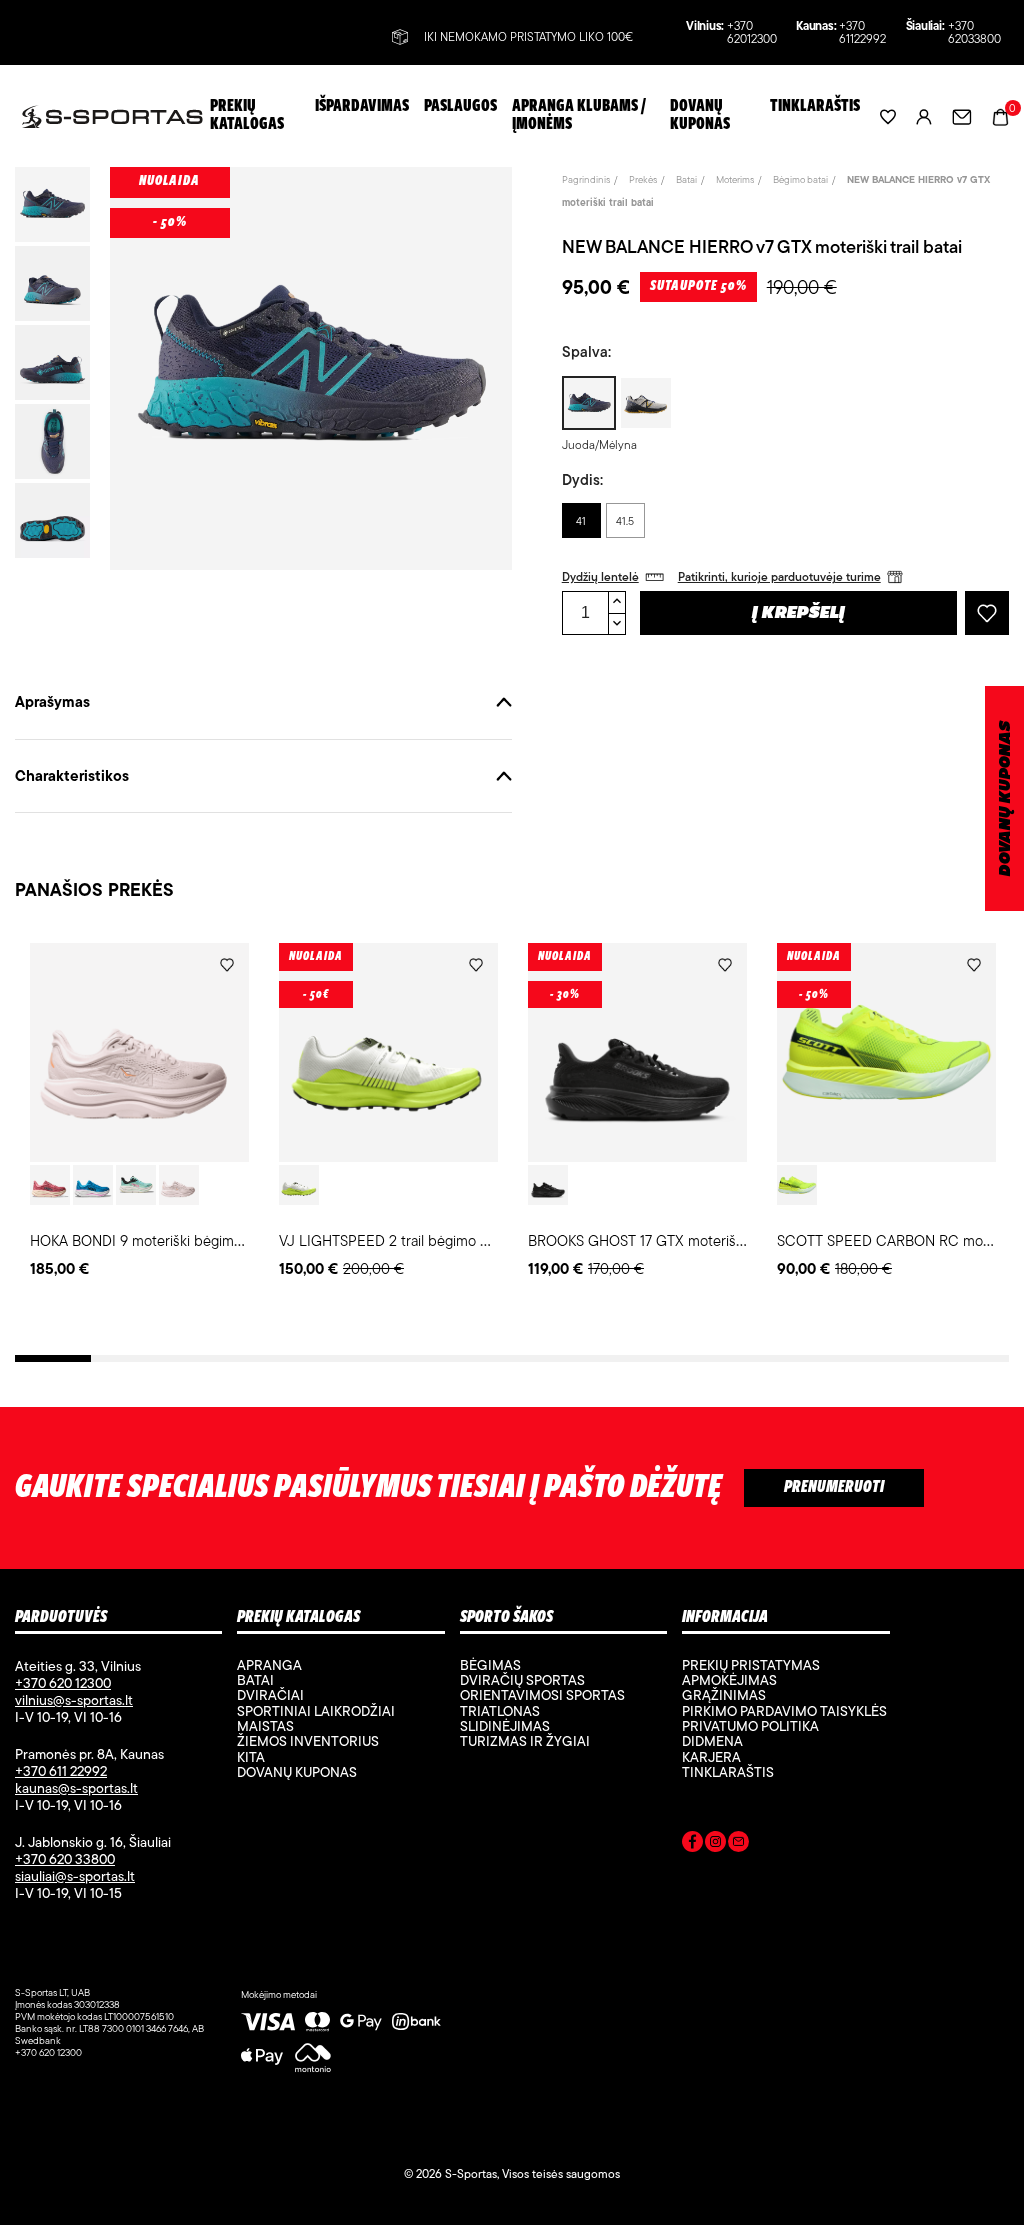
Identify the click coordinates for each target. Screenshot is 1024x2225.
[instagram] (715, 1845)
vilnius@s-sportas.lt (74, 1700)
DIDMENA (712, 1741)
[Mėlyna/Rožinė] (93, 1185)
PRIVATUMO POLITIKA (750, 1726)
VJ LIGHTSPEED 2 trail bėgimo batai (395, 1240)
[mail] (738, 1845)
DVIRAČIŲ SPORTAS (522, 1680)
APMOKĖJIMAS (729, 1680)
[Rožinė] (50, 1185)
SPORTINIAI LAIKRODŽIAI (316, 1711)
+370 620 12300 (63, 1683)
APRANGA (269, 1665)
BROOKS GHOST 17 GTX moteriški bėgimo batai (680, 1240)
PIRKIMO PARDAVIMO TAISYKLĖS (784, 1711)
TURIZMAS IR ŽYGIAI (525, 1741)
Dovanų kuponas (297, 1772)
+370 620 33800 (65, 1859)
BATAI (255, 1680)
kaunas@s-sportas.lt (76, 1788)
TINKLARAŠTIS (728, 1772)
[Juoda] (548, 1185)
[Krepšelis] (1000, 115)
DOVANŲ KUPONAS (1005, 798)
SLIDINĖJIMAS (505, 1726)
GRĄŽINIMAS (724, 1695)
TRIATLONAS (500, 1711)
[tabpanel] (139, 1112)
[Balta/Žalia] (299, 1185)
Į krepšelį (798, 614)
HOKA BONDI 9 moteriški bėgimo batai (153, 1240)
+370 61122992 (862, 32)
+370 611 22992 (61, 1771)
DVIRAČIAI (270, 1695)
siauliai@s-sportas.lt (75, 1876)
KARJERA (711, 1757)
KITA (251, 1757)
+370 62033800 (974, 32)
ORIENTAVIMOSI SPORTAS (542, 1695)
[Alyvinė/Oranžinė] (179, 1185)
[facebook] (692, 1845)
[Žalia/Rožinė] (136, 1185)
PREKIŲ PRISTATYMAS (751, 1665)
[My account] (924, 116)
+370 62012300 (752, 32)
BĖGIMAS (490, 1665)
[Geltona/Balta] (797, 1185)
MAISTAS (265, 1726)
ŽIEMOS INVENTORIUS (308, 1741)
